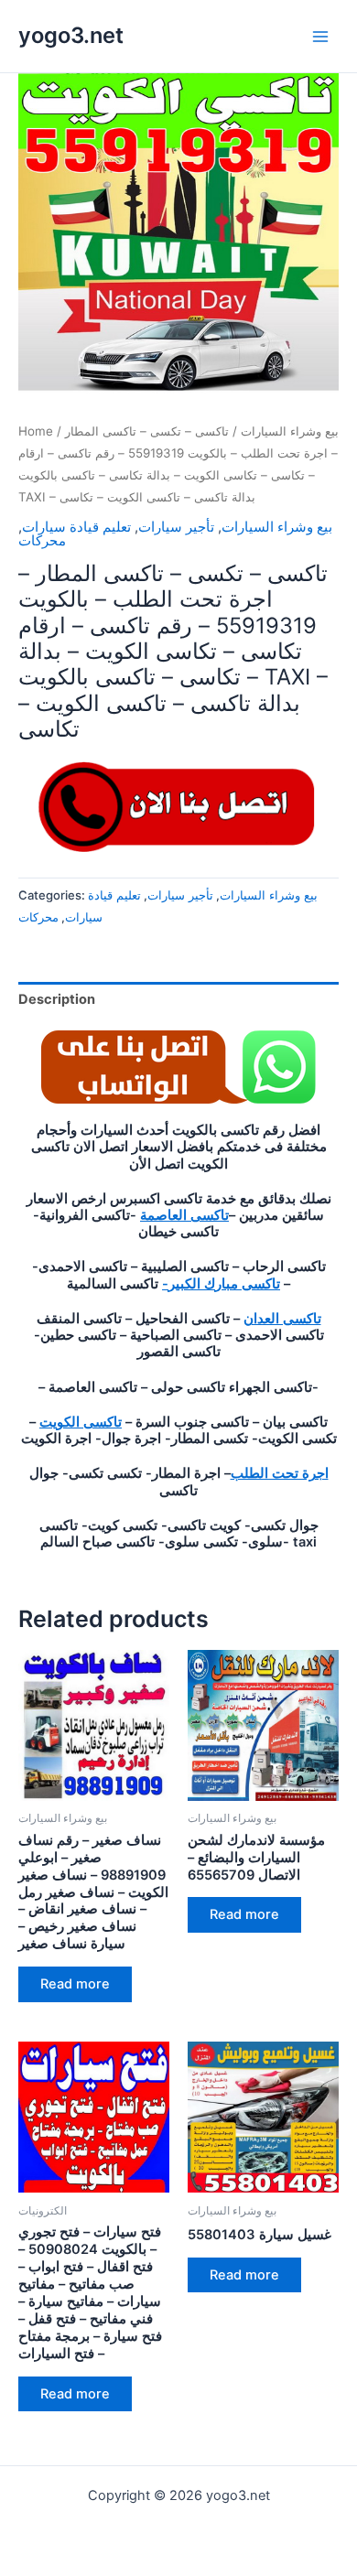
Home (36, 431)
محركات (42, 541)
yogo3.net (71, 35)
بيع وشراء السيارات (290, 431)
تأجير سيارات (176, 527)
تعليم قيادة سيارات (76, 527)
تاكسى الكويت (81, 1422)
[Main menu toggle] (320, 36)
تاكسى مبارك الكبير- (221, 1284)
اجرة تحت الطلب (280, 1473)
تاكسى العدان (282, 1319)
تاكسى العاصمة (184, 1215)
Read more (75, 1984)
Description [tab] (57, 999)
